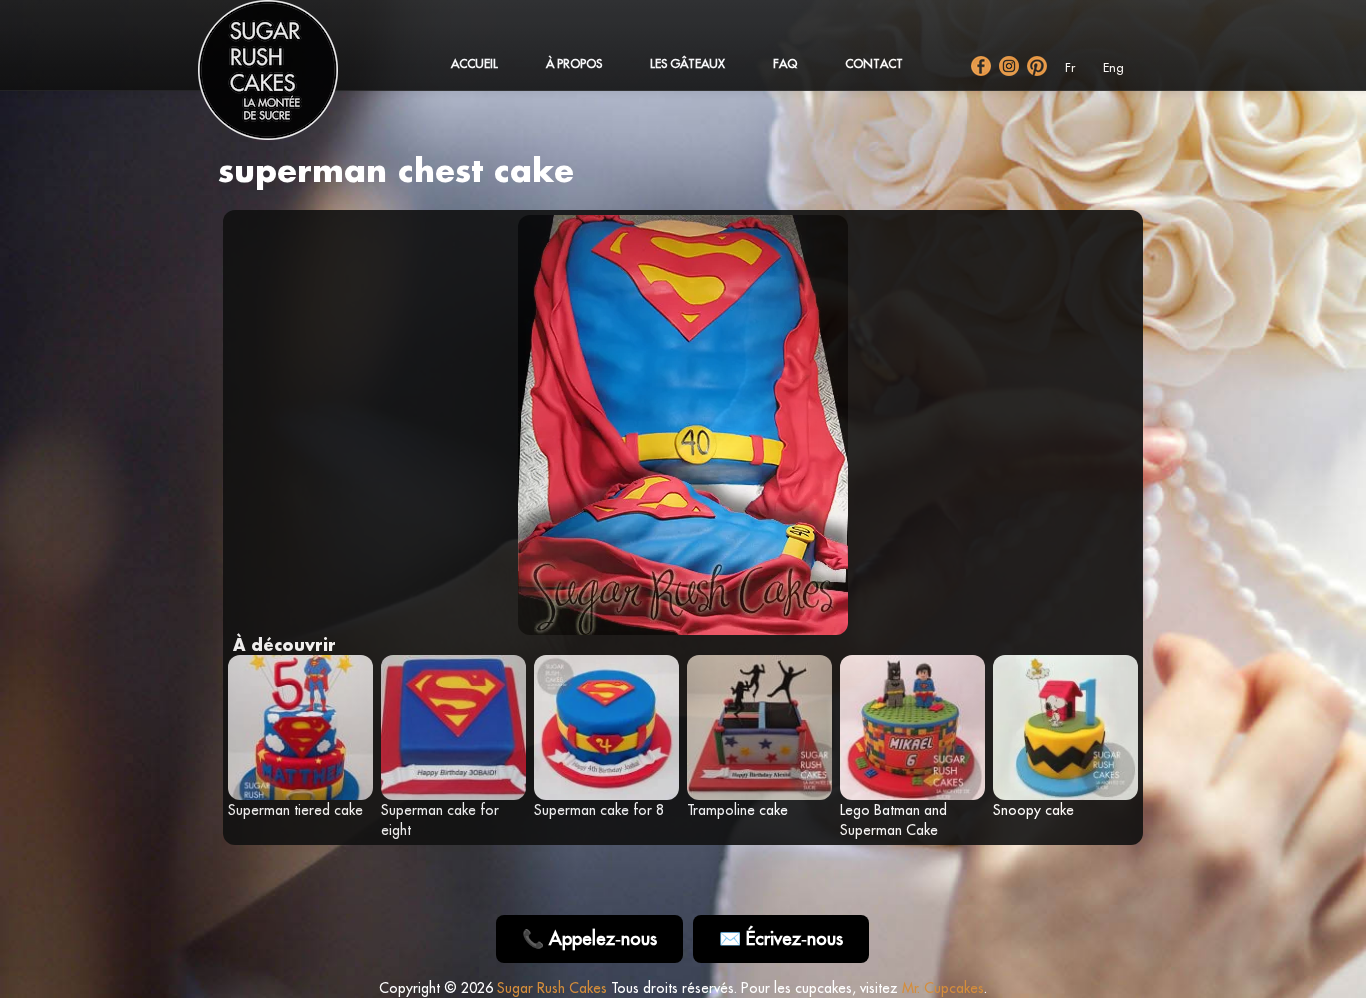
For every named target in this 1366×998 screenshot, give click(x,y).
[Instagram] (1009, 66)
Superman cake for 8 (599, 810)
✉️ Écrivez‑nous (781, 938)
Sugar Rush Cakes (552, 988)
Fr (1070, 67)
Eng (1113, 67)
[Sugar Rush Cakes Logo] (288, 80)
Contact (874, 63)
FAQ (785, 63)
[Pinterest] (1037, 66)
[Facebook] (981, 66)
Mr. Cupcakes (943, 988)
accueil (474, 63)
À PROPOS (574, 63)
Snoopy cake (1033, 810)
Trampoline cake (737, 810)
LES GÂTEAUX (687, 63)
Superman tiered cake (295, 810)
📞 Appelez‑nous (589, 938)
